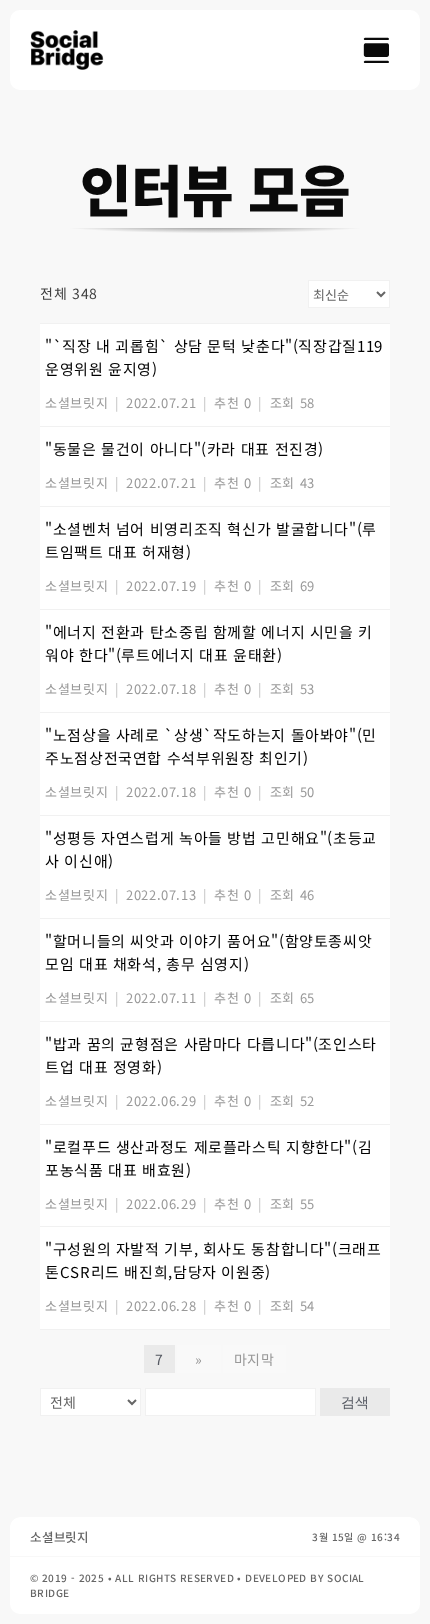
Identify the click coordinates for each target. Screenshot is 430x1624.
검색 (355, 1402)
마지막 (254, 1359)
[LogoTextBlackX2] (76, 38)
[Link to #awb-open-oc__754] (376, 50)
